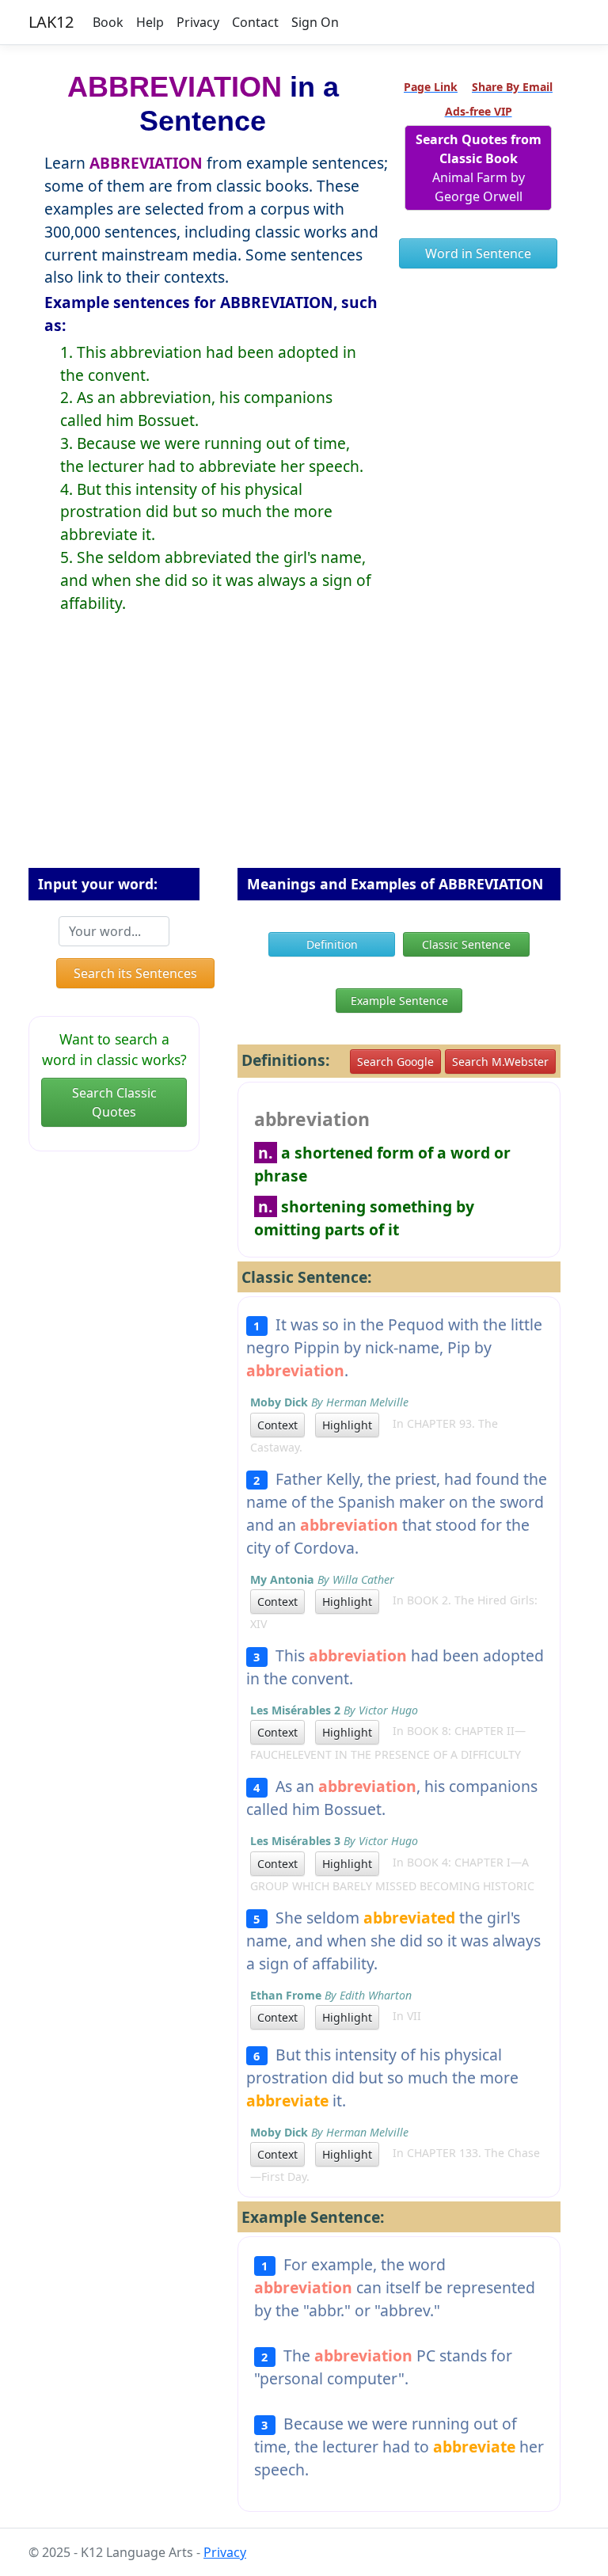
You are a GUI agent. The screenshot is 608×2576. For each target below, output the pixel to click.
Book (108, 22)
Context (277, 1425)
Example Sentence (399, 1001)
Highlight (347, 1425)
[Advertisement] (304, 753)
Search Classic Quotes (114, 1102)
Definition (332, 944)
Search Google (395, 1062)
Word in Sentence (478, 253)
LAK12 (51, 22)
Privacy (198, 22)
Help (150, 22)
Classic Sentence (466, 944)
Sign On (315, 22)
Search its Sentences (135, 973)
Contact (255, 22)
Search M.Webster (500, 1062)
